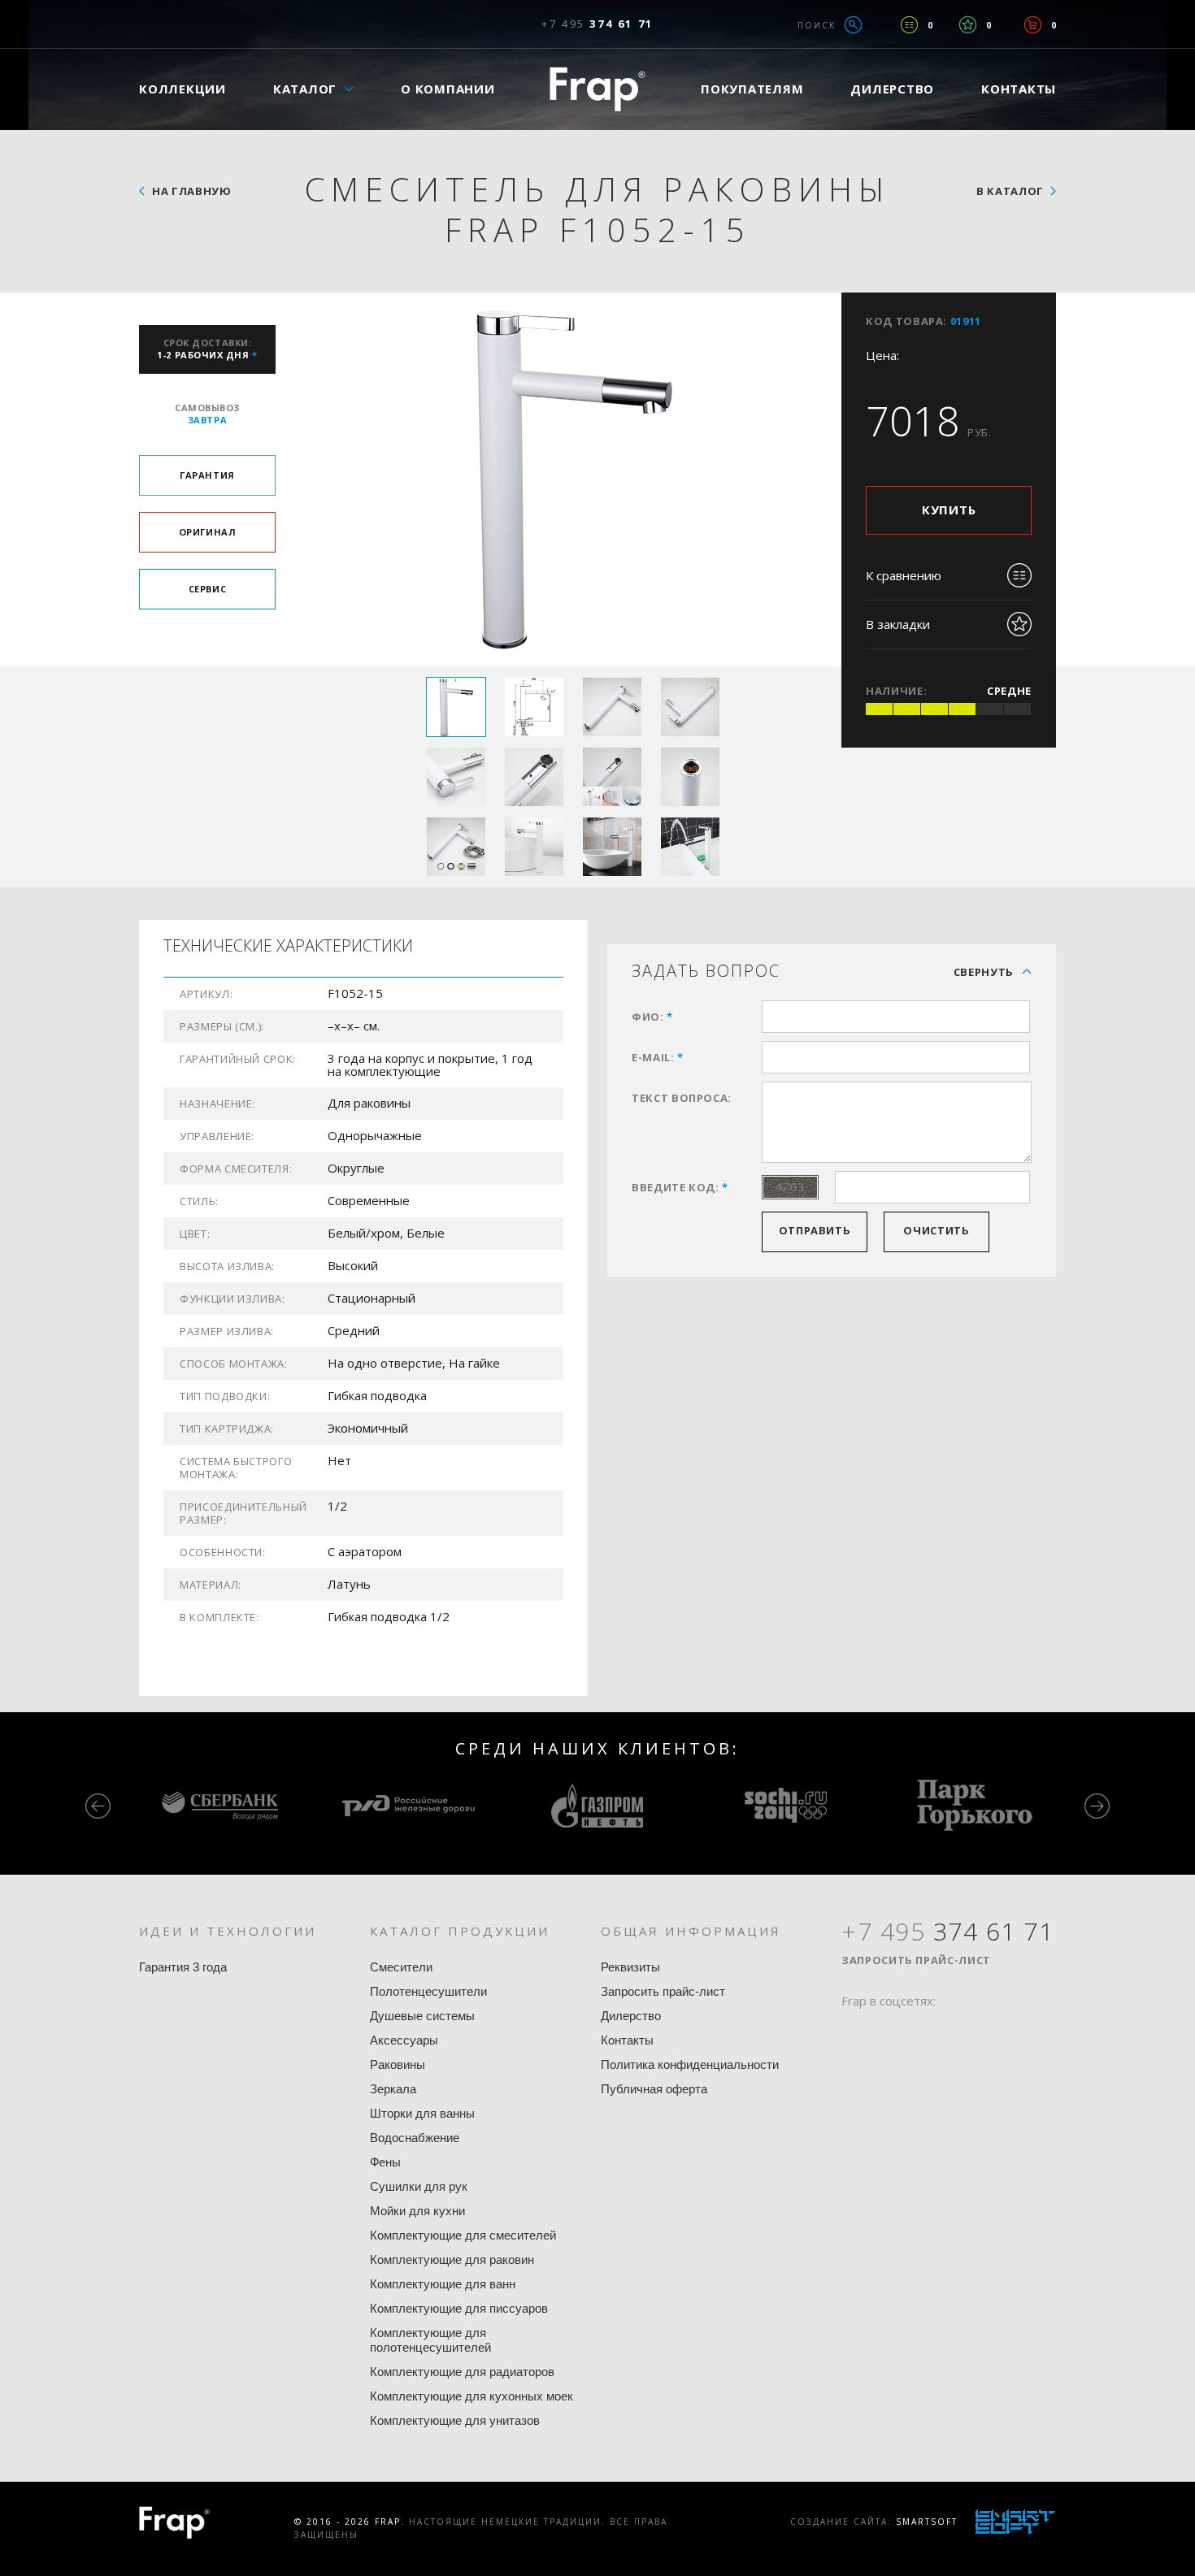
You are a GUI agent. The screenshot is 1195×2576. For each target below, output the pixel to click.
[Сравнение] (909, 25)
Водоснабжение (415, 2138)
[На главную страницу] (597, 89)
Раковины (398, 2064)
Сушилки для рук (419, 2186)
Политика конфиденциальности (690, 2064)
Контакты (1019, 89)
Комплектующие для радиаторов (462, 2372)
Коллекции (183, 89)
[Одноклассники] (915, 2032)
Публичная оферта (654, 2089)
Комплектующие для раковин (452, 2259)
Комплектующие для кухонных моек (471, 2396)
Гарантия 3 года (183, 1967)
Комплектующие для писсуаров (459, 2308)
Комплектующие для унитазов (455, 2420)
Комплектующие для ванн (443, 2284)
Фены (385, 2162)
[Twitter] (884, 2032)
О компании (448, 89)
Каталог (305, 89)
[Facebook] (854, 2032)
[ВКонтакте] (946, 2032)
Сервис (207, 589)
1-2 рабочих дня (207, 349)
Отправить (815, 1230)
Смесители (401, 1967)
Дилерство (892, 89)
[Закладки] (968, 25)
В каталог (1010, 191)
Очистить (936, 1230)
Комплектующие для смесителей (463, 2235)
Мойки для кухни (417, 2211)
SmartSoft (927, 2522)
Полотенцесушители (428, 1991)
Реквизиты (630, 1967)
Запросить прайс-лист (663, 1991)
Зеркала (393, 2089)
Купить (949, 510)
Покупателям (752, 89)
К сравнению (904, 575)
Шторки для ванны (422, 2113)
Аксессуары (404, 2040)
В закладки (898, 624)
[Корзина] (1033, 25)
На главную (192, 191)
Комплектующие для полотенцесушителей (430, 2340)
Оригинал (207, 532)
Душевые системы (422, 2016)
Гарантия (207, 475)
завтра (207, 414)
